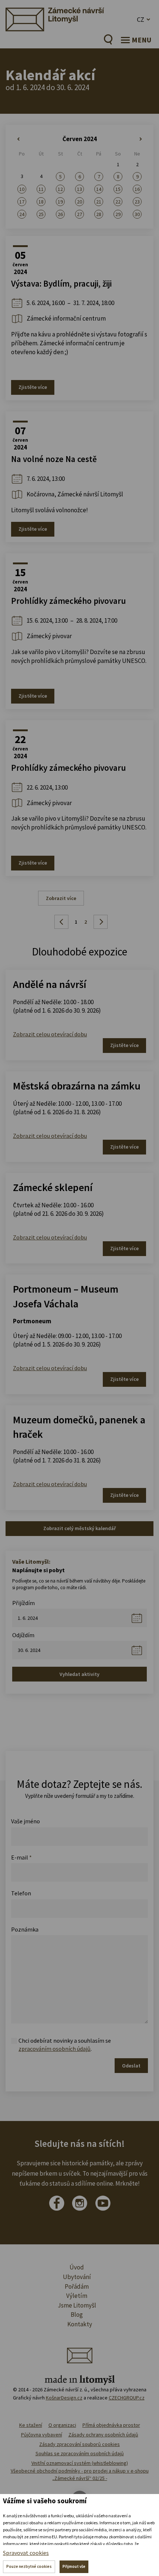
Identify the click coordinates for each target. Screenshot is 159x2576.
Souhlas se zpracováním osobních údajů (80, 2453)
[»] (137, 139)
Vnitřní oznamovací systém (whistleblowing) (80, 2463)
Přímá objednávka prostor (111, 2425)
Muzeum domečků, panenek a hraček (79, 1427)
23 (137, 202)
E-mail (21, 1857)
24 (22, 214)
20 (79, 202)
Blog (77, 2315)
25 (41, 214)
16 (137, 189)
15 (118, 189)
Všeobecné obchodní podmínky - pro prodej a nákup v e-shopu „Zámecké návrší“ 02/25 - (80, 2474)
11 (41, 189)
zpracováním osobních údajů (55, 2049)
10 (22, 189)
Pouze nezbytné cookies (29, 2566)
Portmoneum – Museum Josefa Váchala (66, 1296)
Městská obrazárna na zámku (77, 1086)
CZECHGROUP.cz (127, 2398)
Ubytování (77, 2277)
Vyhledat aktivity (79, 1674)
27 (79, 214)
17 (22, 202)
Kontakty (80, 2324)
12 (60, 189)
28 (99, 214)
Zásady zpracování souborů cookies (79, 2444)
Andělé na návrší (50, 984)
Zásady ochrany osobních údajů (103, 2435)
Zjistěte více (33, 387)
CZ (141, 19)
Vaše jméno (26, 1821)
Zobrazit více (61, 898)
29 (118, 214)
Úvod (77, 2267)
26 (60, 214)
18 (41, 202)
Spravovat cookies (26, 2553)
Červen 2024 (80, 139)
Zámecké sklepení (53, 1187)
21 (99, 202)
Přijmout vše (74, 2566)
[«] (22, 139)
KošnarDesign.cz (64, 2398)
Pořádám (77, 2286)
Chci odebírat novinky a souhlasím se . (65, 2045)
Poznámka (25, 1929)
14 (99, 189)
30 (137, 214)
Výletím (77, 2296)
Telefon (21, 1893)
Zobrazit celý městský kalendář (79, 1528)
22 (118, 202)
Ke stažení (31, 2425)
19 (60, 202)
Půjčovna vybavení (42, 2435)
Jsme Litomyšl (77, 2305)
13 (79, 189)
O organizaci (62, 2425)
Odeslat (131, 2066)
